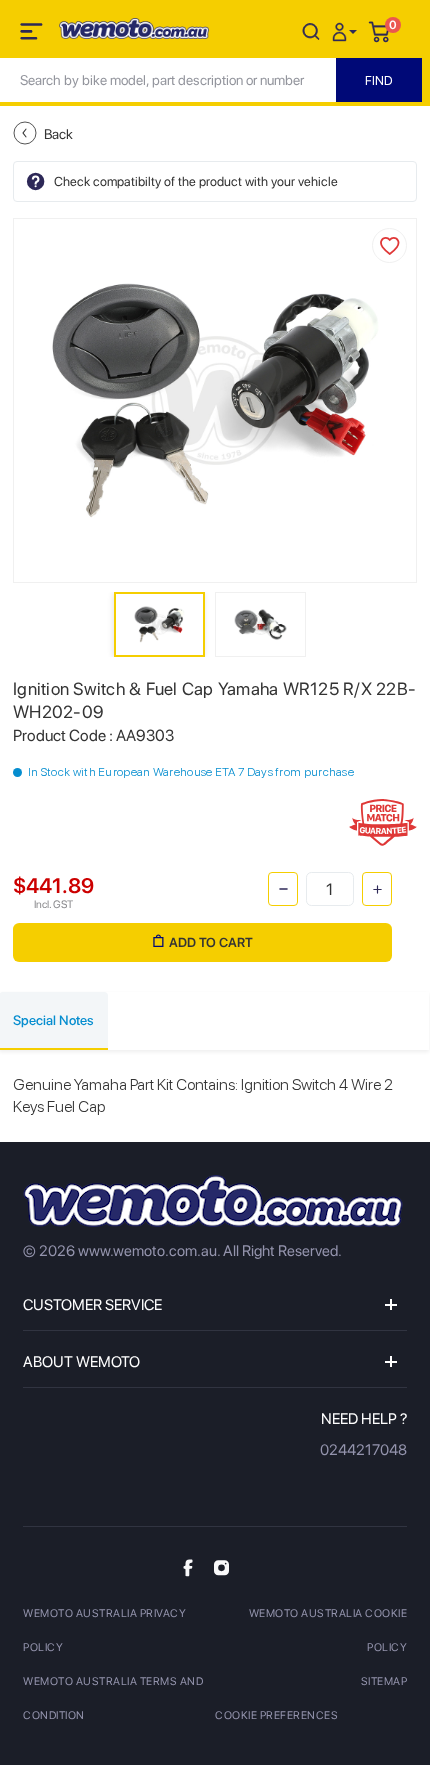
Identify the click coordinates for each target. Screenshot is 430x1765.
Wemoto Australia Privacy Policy (104, 1630)
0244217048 (363, 1450)
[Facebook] (188, 1567)
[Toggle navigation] (33, 35)
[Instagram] (221, 1567)
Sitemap (384, 1681)
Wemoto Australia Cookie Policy (328, 1630)
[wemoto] (213, 1201)
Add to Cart (211, 942)
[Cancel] (311, 30)
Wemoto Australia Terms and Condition (113, 1698)
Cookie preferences (276, 1715)
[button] (347, 30)
